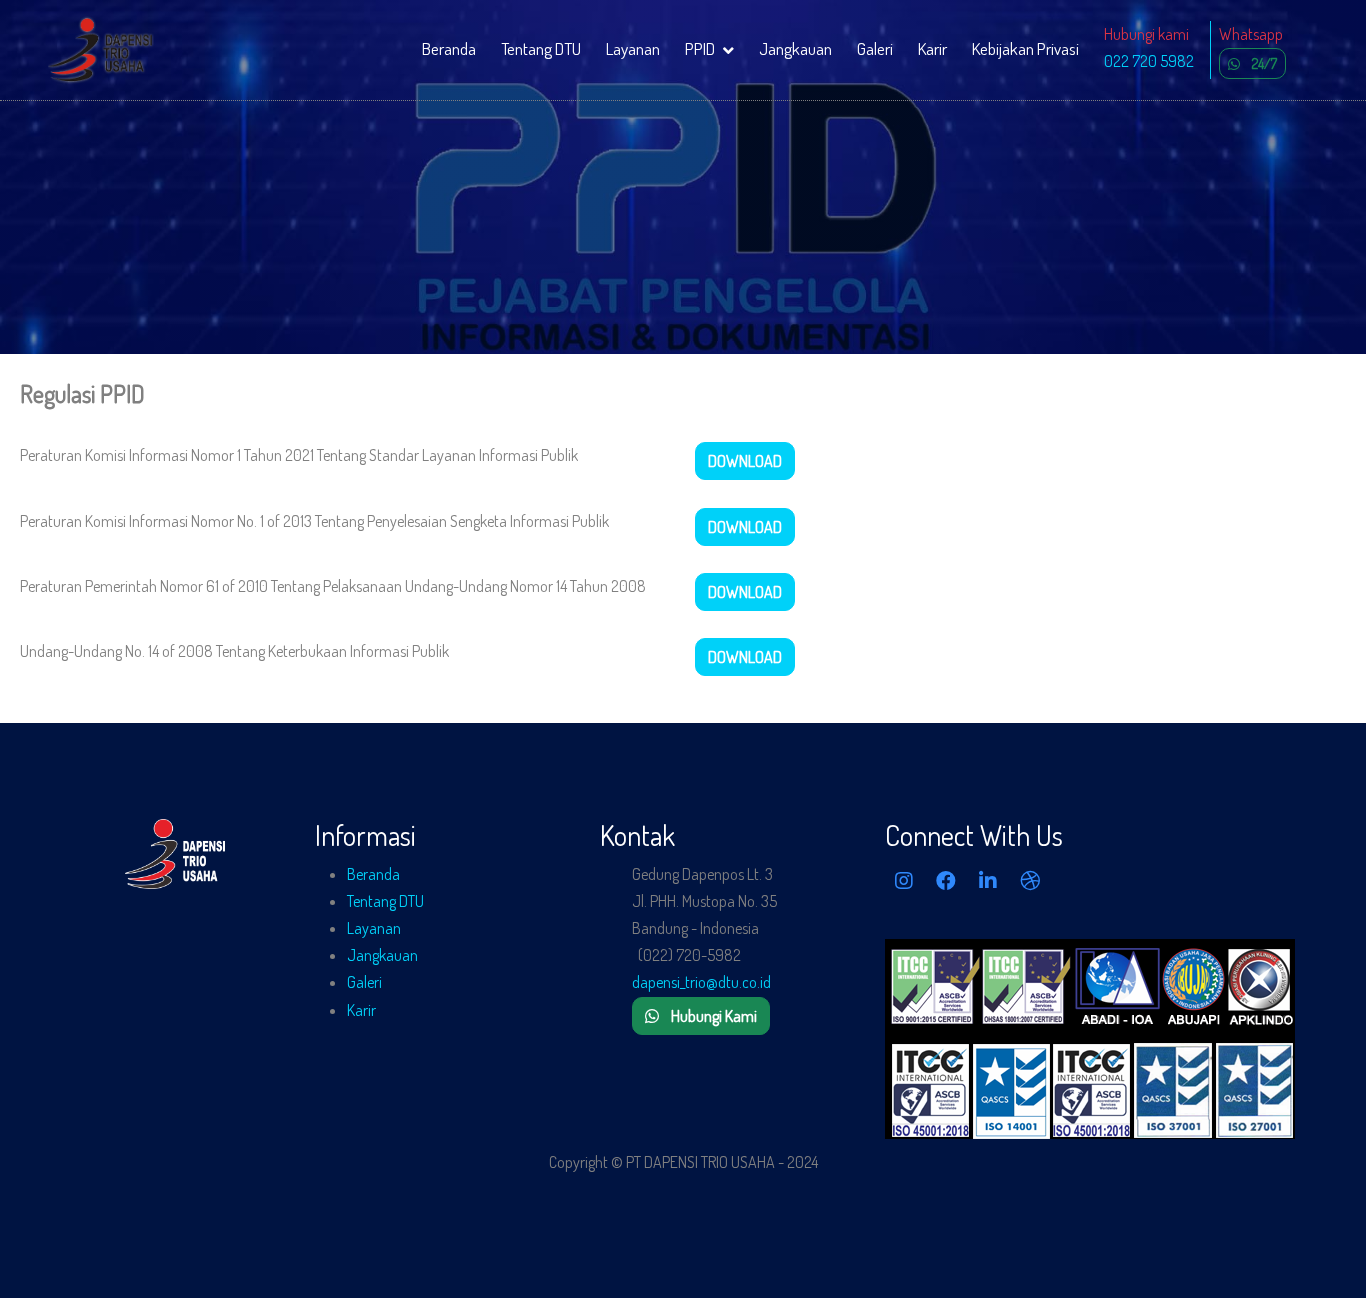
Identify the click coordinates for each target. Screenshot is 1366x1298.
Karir (932, 48)
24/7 (1264, 63)
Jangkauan (795, 48)
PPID (700, 48)
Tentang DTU (541, 48)
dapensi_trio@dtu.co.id (701, 982)
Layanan (633, 48)
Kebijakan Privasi (1025, 48)
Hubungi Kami (714, 1016)
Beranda (449, 48)
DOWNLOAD (745, 461)
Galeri (875, 48)
